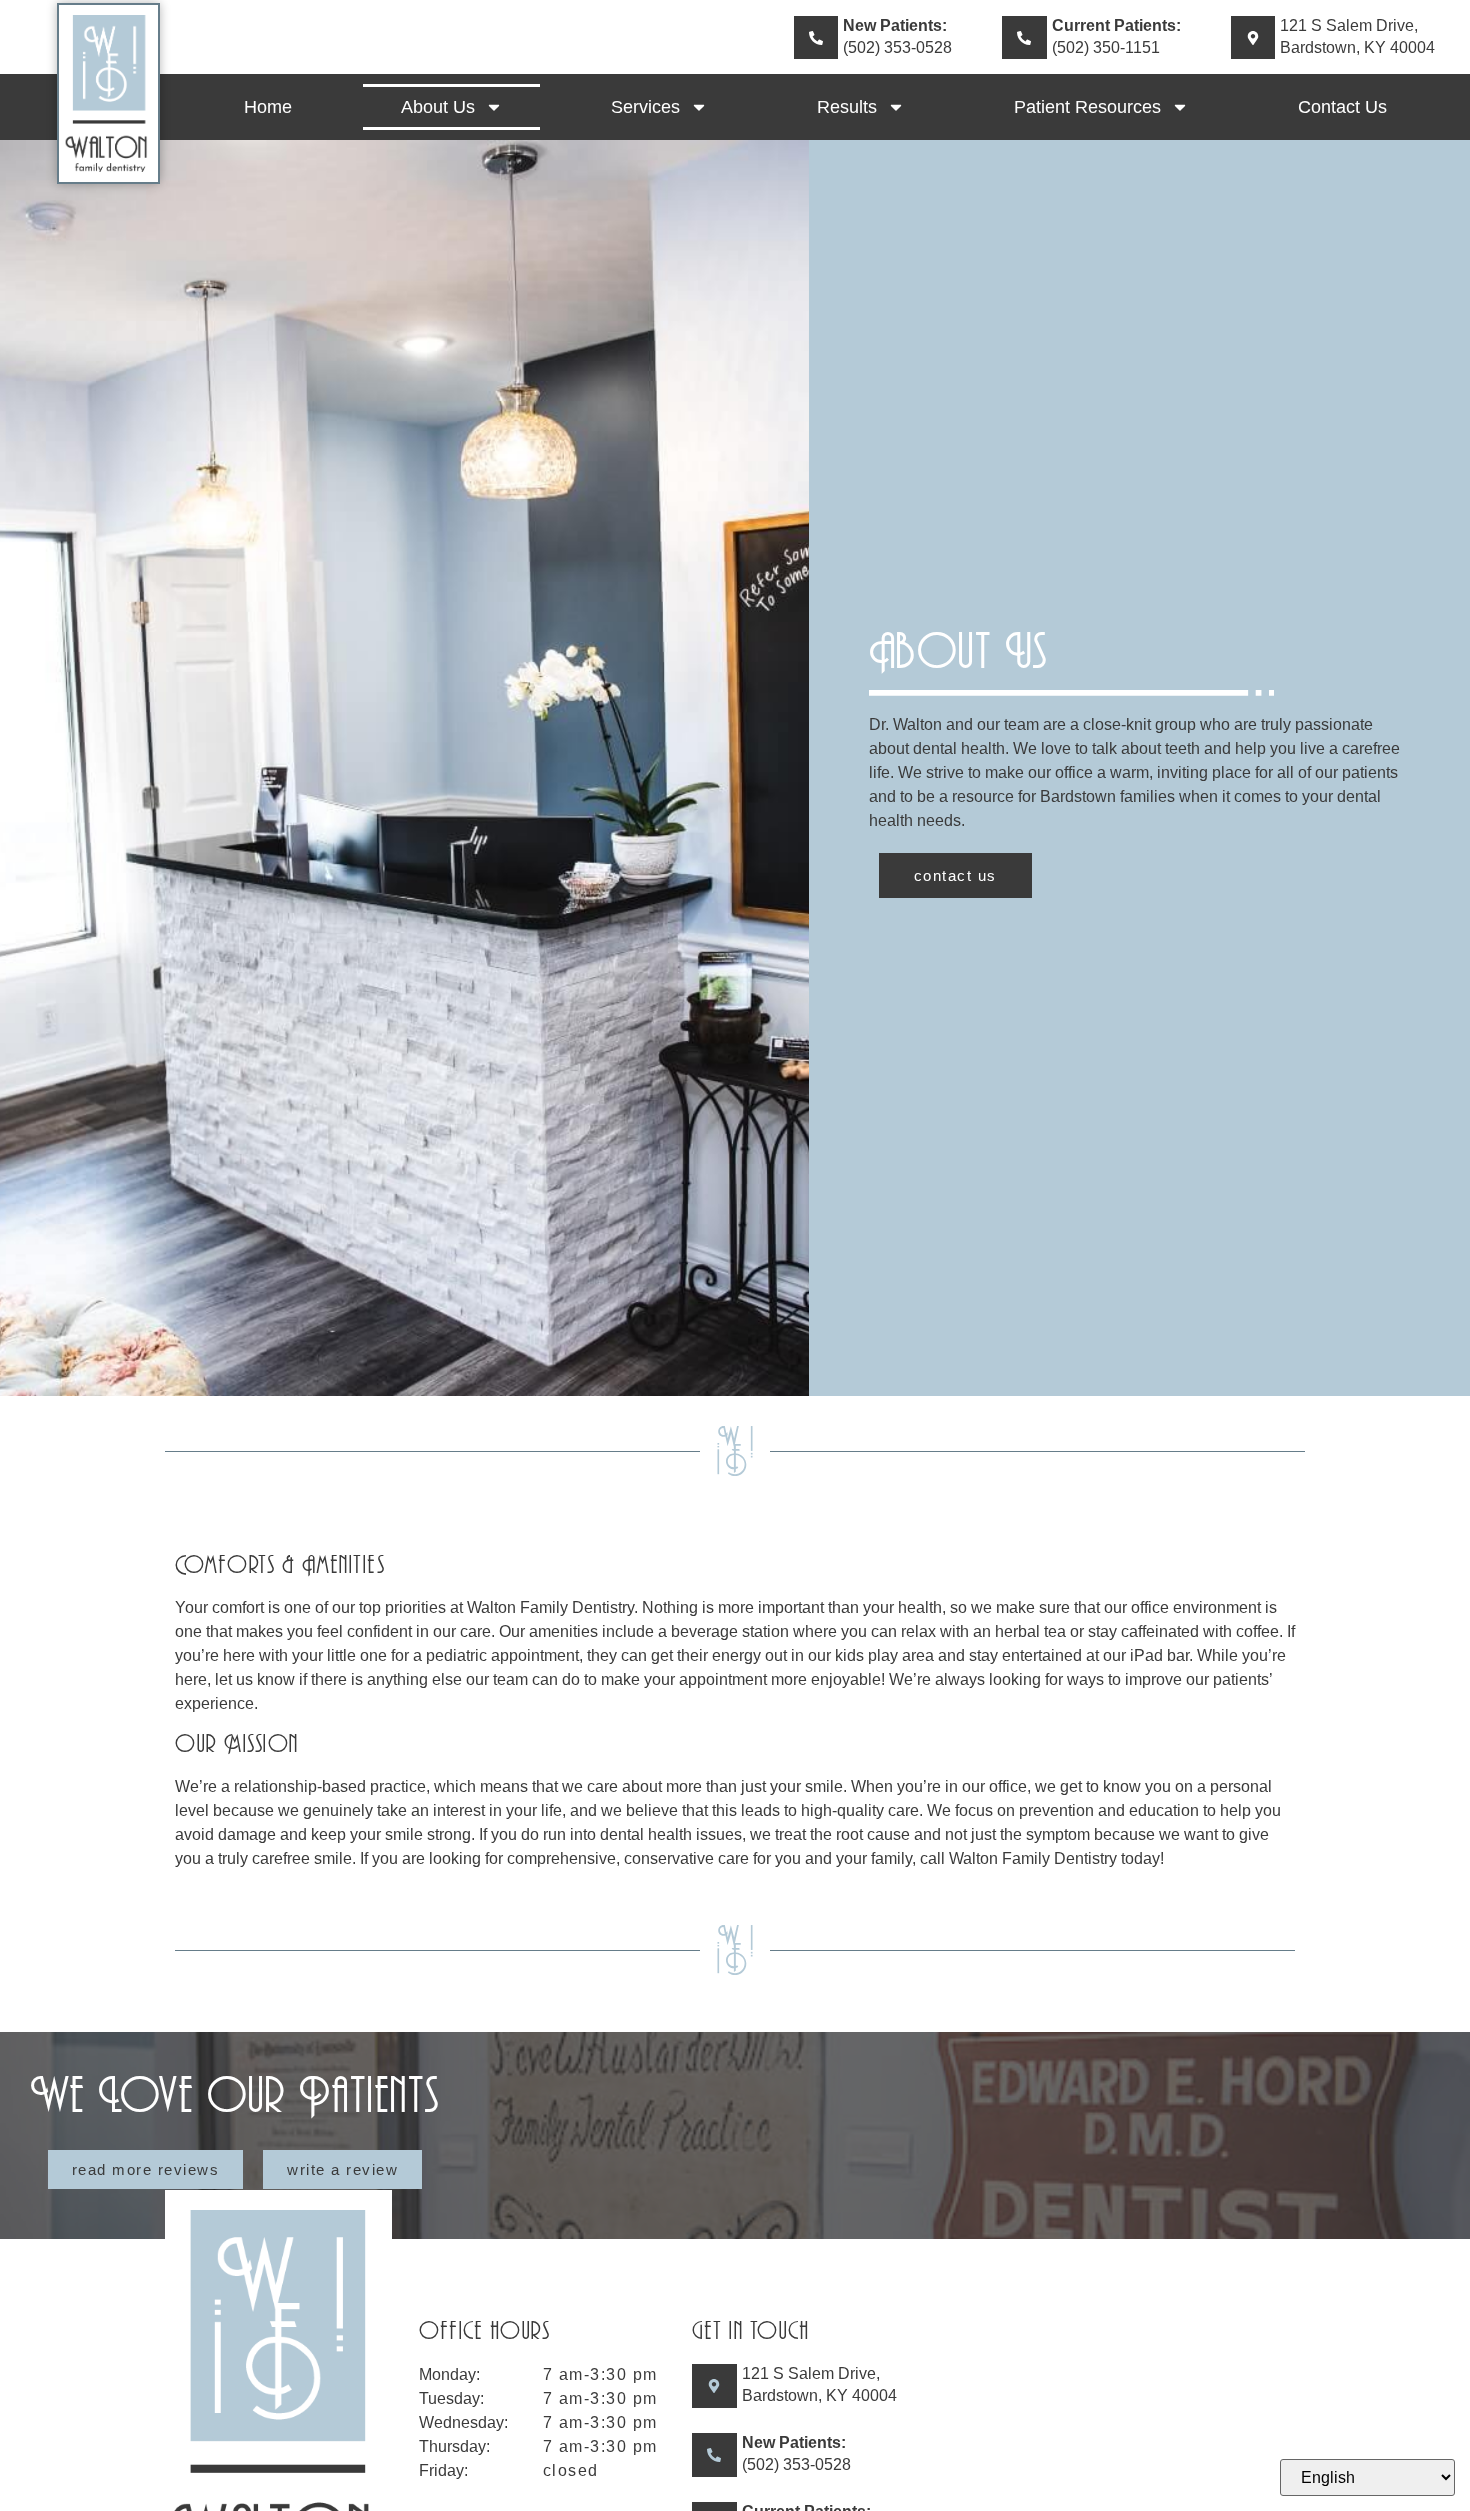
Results (847, 107)
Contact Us (1342, 107)
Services (645, 107)
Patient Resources (1087, 107)
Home (268, 107)
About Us (438, 107)
